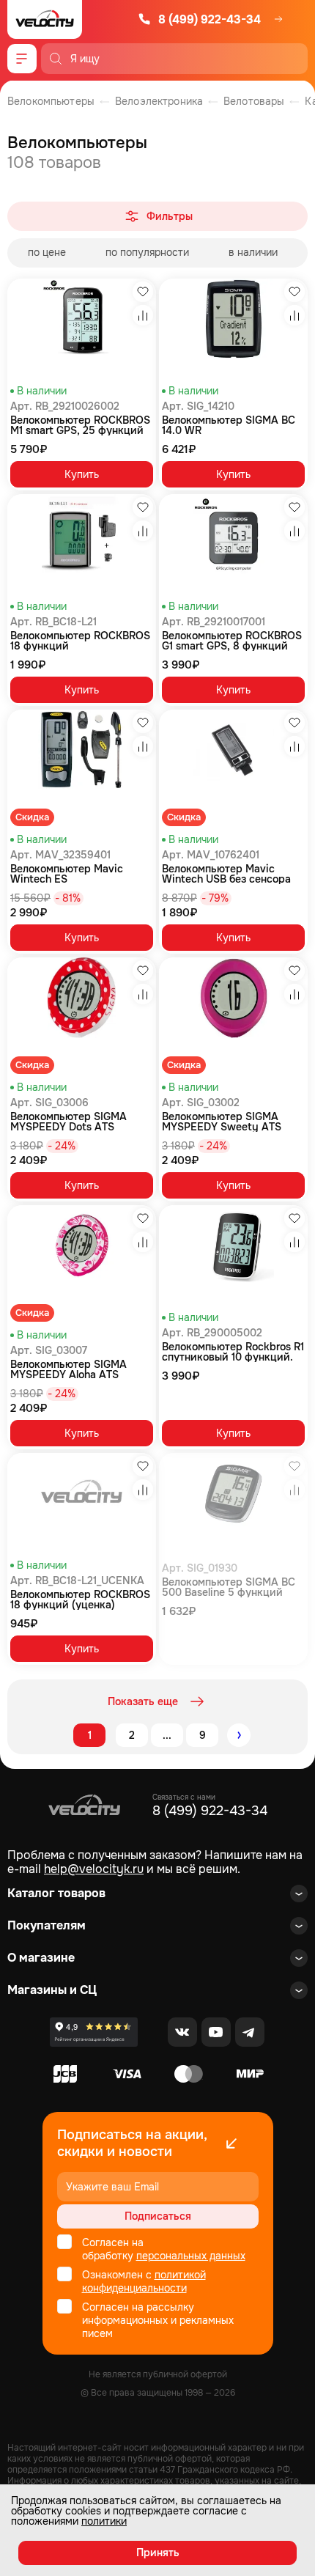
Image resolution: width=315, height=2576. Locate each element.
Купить (82, 474)
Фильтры (170, 216)
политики (104, 2521)
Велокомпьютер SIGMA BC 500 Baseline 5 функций (229, 1587)
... (167, 1735)
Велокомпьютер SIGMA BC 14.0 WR (229, 425)
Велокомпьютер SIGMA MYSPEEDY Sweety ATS (222, 1122)
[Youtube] (216, 2032)
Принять (158, 2553)
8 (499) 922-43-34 (210, 19)
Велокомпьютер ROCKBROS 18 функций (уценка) (80, 1600)
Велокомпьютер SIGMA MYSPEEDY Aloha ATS (68, 1369)
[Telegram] (250, 2032)
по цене (47, 252)
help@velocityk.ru (94, 1869)
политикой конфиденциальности (144, 2281)
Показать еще (143, 1701)
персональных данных (191, 2256)
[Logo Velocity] (45, 19)
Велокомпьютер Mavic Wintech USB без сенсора (226, 874)
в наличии (253, 252)
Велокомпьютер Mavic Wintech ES (67, 874)
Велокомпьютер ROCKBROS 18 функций (80, 641)
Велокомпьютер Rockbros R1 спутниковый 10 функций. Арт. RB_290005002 (233, 1352)
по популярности (147, 252)
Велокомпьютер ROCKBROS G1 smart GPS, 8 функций (232, 641)
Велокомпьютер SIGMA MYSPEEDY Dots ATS (68, 1122)
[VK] (182, 2032)
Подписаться (158, 2216)
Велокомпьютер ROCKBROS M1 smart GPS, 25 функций (80, 425)
